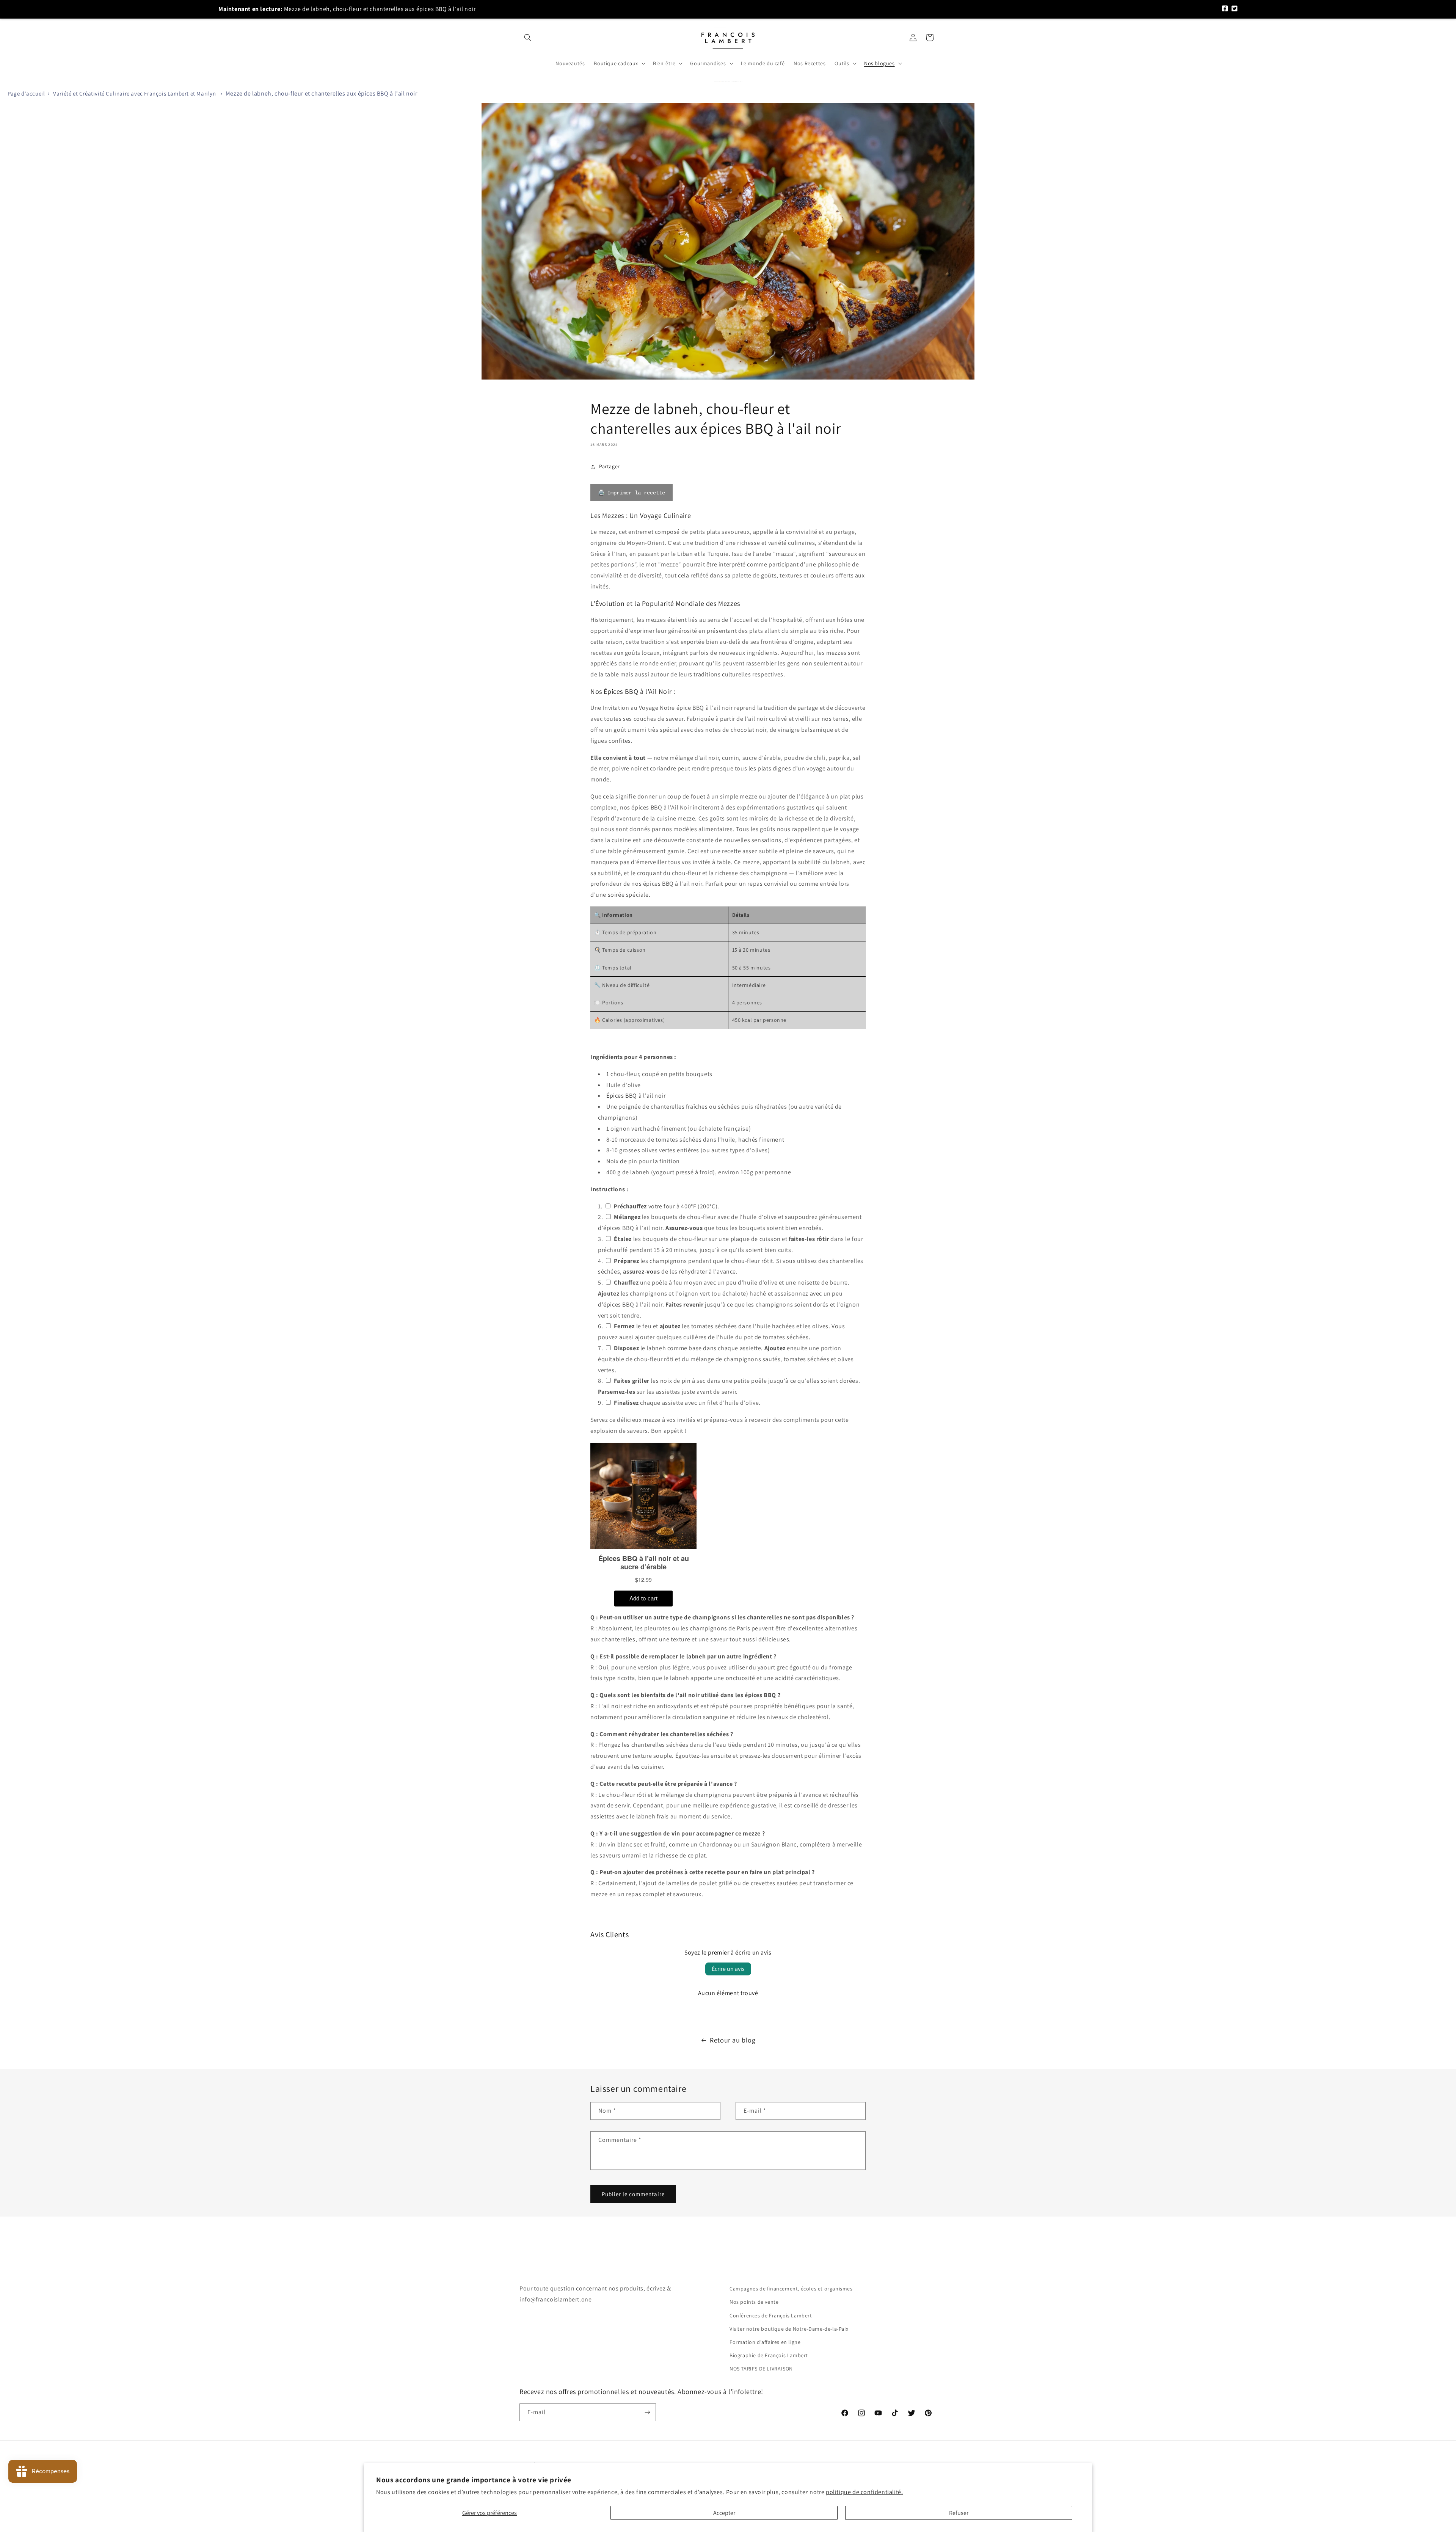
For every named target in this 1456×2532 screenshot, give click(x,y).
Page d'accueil (26, 93)
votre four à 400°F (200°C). (666, 1206)
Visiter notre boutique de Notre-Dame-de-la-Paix (789, 2329)
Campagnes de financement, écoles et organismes (791, 2289)
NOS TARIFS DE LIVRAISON (761, 2369)
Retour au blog (733, 2040)
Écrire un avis (728, 1969)
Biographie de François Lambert (769, 2355)
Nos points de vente (754, 2302)
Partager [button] (610, 466)
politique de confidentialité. (864, 2492)
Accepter (724, 2513)
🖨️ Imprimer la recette (632, 493)
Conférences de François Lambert (771, 2316)
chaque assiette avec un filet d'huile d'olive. (687, 1403)
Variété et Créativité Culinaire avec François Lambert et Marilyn (134, 93)
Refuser (959, 2513)
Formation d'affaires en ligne (765, 2342)
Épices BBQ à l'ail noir (636, 1096)
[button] (528, 38)
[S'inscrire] (647, 2412)
